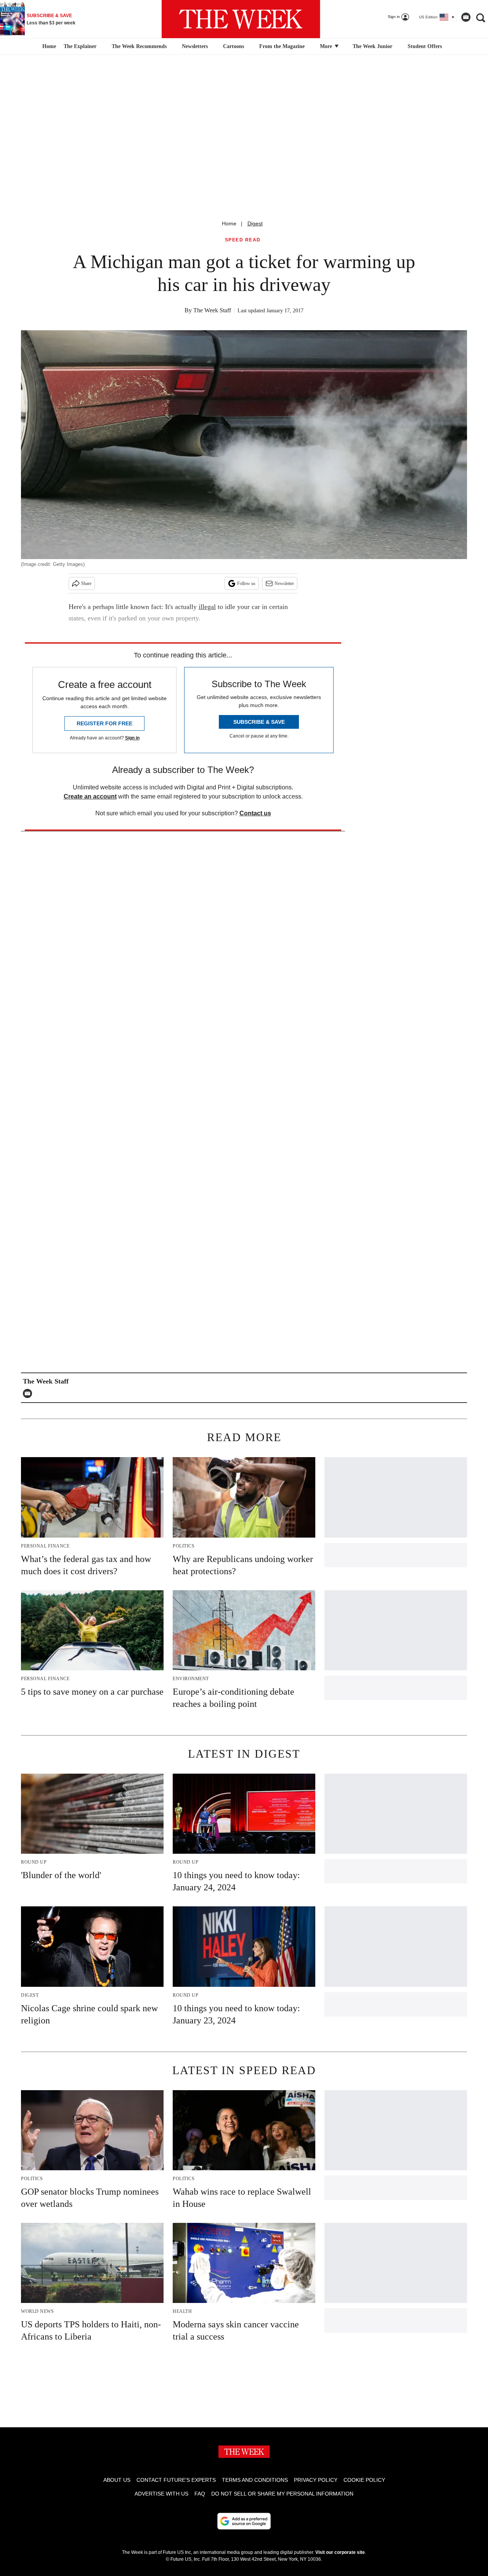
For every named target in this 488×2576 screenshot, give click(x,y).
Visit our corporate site (340, 2552)
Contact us (255, 813)
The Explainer (80, 46)
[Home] (48, 47)
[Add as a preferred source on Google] (244, 2521)
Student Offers (425, 46)
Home (229, 223)
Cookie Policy (364, 2480)
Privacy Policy (316, 2480)
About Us (117, 2480)
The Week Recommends (139, 46)
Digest (255, 223)
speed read (243, 240)
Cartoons (234, 46)
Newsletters (195, 46)
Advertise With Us (161, 2494)
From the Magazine (282, 46)
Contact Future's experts (176, 2480)
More (327, 46)
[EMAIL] (29, 1393)
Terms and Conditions (255, 2480)
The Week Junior (372, 46)
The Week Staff (212, 310)
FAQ (200, 2494)
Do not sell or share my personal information (282, 2494)
